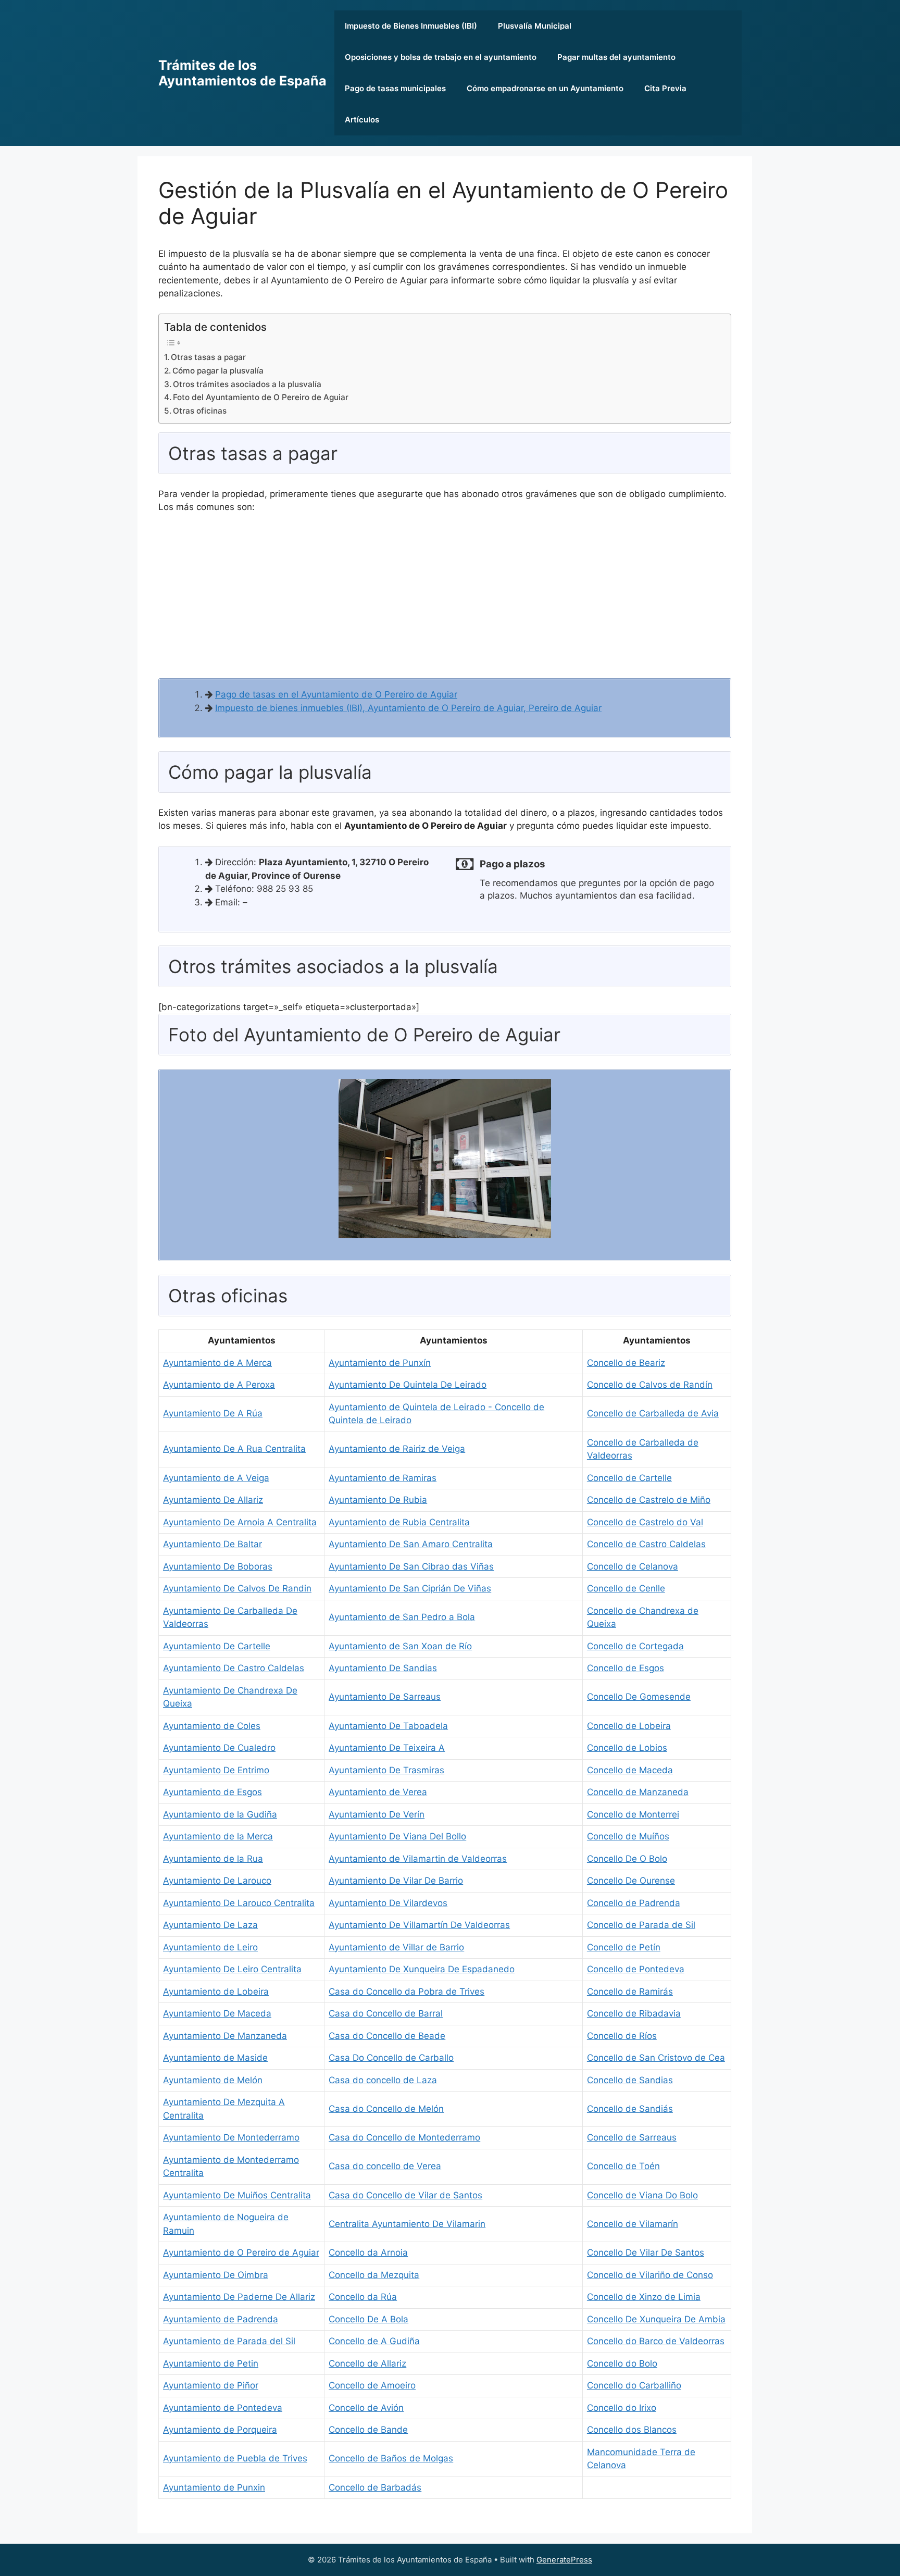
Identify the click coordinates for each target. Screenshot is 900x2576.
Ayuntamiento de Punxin (214, 2487)
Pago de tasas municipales (395, 88)
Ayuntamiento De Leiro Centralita (232, 1969)
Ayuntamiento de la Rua (213, 1859)
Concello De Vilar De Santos (646, 2253)
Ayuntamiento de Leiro (210, 1947)
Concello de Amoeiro (372, 2385)
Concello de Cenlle (626, 1588)
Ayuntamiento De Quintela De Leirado (408, 1385)
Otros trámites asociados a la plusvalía (247, 384)
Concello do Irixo (622, 2408)
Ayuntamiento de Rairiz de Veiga (397, 1449)
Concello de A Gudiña (374, 2341)
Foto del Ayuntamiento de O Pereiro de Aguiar (261, 397)
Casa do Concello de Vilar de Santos (405, 2195)
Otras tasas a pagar (208, 357)
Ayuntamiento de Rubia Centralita (399, 1522)
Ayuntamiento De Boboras (218, 1566)
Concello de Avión (366, 2408)
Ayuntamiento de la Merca (218, 1836)
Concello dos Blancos (632, 2430)
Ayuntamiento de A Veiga (216, 1478)
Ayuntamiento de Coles (212, 1726)
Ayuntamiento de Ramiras (383, 1478)
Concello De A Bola (368, 2319)
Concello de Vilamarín (633, 2224)
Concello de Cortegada (635, 1646)
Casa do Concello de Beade (387, 2036)
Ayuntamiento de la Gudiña (220, 1814)
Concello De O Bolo (627, 1859)
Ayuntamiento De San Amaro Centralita (411, 1544)
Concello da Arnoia (368, 2253)
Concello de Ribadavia (634, 2013)
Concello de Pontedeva (636, 1969)
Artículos (362, 120)
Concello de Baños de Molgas (391, 2458)
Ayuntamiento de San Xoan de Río (400, 1646)
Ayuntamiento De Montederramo (231, 2137)
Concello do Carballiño (634, 2385)
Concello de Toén (623, 2166)
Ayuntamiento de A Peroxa (219, 1385)
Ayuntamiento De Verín (377, 1814)
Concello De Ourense (631, 1881)
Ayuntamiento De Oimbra (216, 2275)
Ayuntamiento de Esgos (213, 1792)
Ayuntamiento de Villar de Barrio (396, 1947)
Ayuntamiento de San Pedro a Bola (402, 1617)
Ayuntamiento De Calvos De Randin (237, 1588)
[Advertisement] (445, 600)
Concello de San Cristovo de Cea (656, 2058)
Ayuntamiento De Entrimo (216, 1770)
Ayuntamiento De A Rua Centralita (234, 1449)
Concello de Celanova (633, 1566)
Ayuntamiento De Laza (210, 1925)
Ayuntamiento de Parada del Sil (229, 2341)
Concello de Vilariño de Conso (650, 2275)
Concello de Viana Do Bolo (642, 2195)
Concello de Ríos (622, 2036)
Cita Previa (665, 88)
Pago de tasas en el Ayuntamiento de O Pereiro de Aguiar (336, 694)
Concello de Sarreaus (632, 2137)
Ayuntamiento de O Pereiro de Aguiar (241, 2253)
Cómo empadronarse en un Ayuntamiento (545, 88)
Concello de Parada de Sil (641, 1925)
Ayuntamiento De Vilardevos (388, 1903)
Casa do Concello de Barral (386, 2013)
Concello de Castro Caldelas (646, 1544)
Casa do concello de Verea (385, 2166)
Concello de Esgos (626, 1668)
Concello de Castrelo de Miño (649, 1500)
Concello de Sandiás (630, 2109)
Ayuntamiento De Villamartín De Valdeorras (419, 1925)
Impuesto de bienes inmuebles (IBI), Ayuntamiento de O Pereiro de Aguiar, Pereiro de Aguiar (408, 708)
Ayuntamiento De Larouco (217, 1881)
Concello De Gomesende (639, 1697)
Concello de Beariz (626, 1363)
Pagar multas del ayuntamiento (616, 57)
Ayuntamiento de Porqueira (220, 2430)
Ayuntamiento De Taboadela (388, 1726)
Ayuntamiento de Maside (215, 2058)
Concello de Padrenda (634, 1903)
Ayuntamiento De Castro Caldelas (234, 1668)
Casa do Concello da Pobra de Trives (407, 1992)
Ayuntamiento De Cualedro (219, 1748)
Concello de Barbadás (375, 2487)
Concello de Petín (624, 1947)
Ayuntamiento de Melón (213, 2080)
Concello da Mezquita (374, 2275)
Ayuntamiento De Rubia (378, 1500)
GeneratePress (564, 2560)
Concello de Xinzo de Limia (644, 2297)
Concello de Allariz (367, 2363)
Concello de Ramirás (630, 1992)
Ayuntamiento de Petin (211, 2363)
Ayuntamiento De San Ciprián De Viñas (410, 1588)
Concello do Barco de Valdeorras (656, 2341)
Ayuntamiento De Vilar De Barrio (396, 1881)
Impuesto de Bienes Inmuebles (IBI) (411, 26)
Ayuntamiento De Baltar (213, 1544)
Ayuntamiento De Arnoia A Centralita (240, 1522)
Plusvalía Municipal (535, 26)
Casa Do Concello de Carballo (391, 2058)
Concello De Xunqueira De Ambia (656, 2319)
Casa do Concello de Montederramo (404, 2137)
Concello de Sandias (630, 2080)
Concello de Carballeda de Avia (653, 1413)
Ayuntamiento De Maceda (217, 2013)
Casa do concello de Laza (383, 2080)
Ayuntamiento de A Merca (217, 1363)
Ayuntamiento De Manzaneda (225, 2036)
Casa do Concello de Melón (386, 2109)
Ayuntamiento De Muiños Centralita (237, 2195)
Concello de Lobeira (629, 1726)
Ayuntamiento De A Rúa (213, 1413)
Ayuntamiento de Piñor (211, 2385)
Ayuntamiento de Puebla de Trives (235, 2458)
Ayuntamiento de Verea (378, 1792)
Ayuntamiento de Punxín (380, 1363)
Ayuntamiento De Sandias (383, 1668)
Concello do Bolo (622, 2363)
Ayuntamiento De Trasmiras (386, 1770)
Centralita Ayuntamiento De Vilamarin (407, 2224)
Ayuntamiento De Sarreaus (385, 1697)
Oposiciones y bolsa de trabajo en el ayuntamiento (441, 57)
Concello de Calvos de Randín (650, 1385)
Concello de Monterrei (633, 1814)
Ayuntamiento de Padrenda (221, 2319)
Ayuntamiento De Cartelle (217, 1646)
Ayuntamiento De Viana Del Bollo (397, 1836)
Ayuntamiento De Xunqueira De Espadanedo (422, 1969)
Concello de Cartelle (629, 1478)
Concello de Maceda (630, 1770)
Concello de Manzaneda (638, 1792)
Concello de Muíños (628, 1836)
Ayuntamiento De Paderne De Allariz (239, 2297)
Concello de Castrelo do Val (645, 1522)
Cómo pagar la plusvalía (218, 371)
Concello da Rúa (363, 2297)
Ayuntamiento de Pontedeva (223, 2408)
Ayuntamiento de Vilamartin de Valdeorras (418, 1859)
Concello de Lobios (627, 1748)
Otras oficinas (200, 411)
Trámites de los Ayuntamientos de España (242, 73)
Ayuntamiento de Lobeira (216, 1992)
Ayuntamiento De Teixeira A (387, 1748)
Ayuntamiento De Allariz (213, 1500)
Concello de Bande (368, 2430)
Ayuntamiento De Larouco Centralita (239, 1903)
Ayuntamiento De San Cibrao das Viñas (411, 1566)
